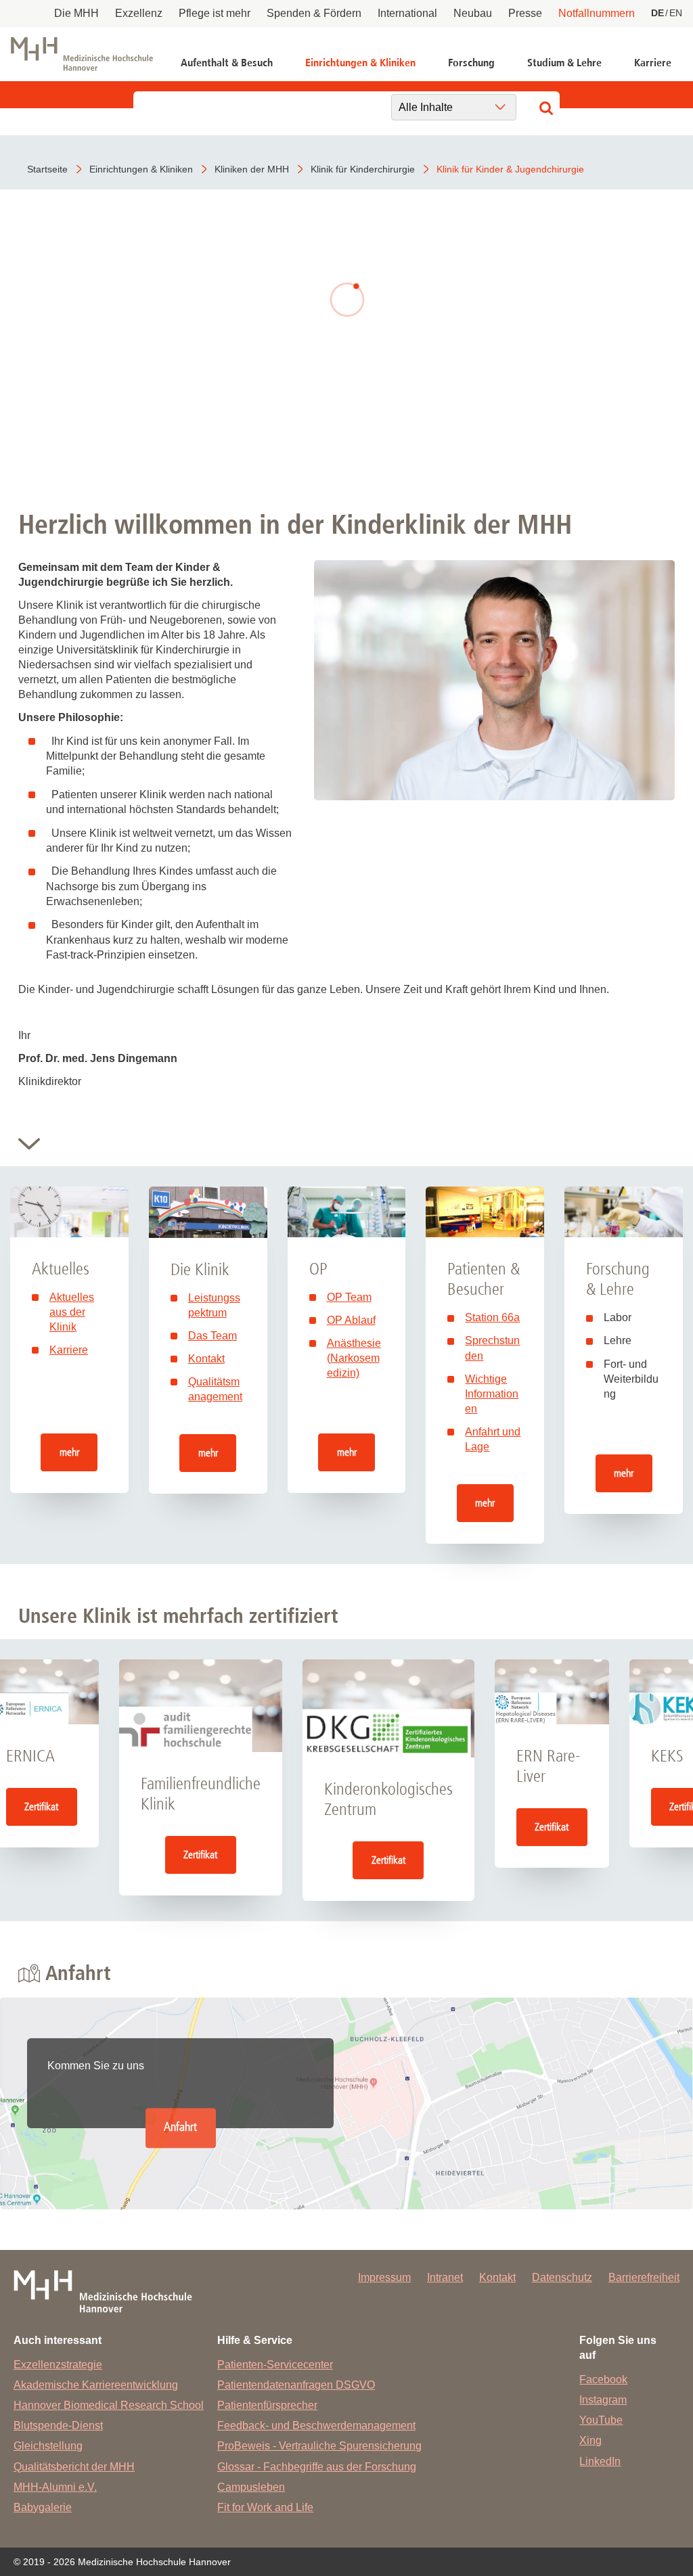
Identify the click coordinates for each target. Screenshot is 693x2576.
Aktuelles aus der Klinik (72, 1312)
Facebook (603, 2379)
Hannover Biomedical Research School (109, 2405)
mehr (69, 1452)
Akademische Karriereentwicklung (96, 2385)
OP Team (349, 1297)
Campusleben (251, 2487)
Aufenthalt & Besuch (227, 63)
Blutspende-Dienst (58, 2425)
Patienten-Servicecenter (275, 2365)
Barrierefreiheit (644, 2277)
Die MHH (76, 13)
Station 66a (492, 1317)
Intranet (445, 2277)
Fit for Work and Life (265, 2507)
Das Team (213, 1336)
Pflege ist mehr (215, 13)
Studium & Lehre (564, 63)
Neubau (473, 13)
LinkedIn (600, 2461)
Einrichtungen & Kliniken (360, 63)
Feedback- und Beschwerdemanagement (316, 2425)
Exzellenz (139, 13)
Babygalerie (43, 2507)
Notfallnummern (597, 13)
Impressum (384, 2277)
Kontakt (206, 1359)
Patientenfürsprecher (267, 2405)
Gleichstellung (48, 2446)
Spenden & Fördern (314, 13)
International (407, 13)
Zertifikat (41, 1807)
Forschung (471, 63)
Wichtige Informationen (492, 1394)
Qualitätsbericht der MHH (74, 2467)
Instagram (603, 2400)
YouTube (601, 2420)
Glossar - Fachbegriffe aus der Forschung (317, 2467)
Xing (590, 2440)
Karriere (653, 63)
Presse (525, 13)
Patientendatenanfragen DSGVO (296, 2385)
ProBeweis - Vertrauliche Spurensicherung (319, 2446)
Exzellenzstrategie (58, 2365)
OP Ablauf (351, 1320)
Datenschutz (562, 2277)
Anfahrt (180, 2128)
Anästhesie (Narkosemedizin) (354, 1358)
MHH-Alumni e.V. (55, 2487)
